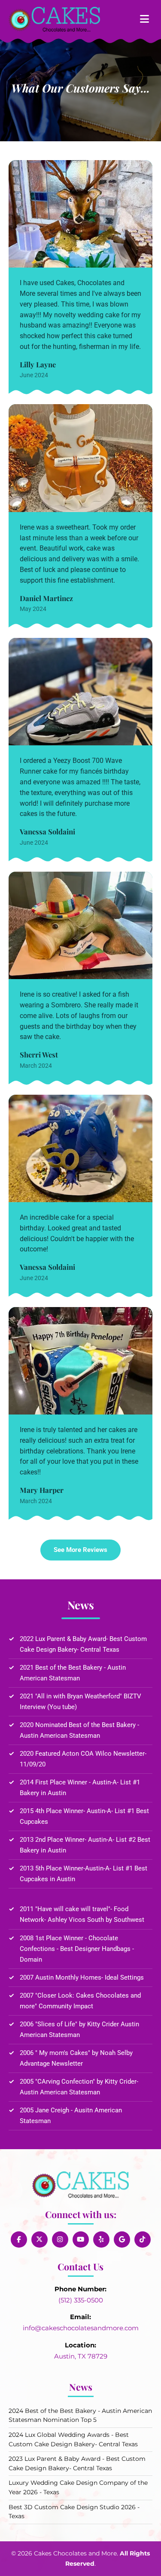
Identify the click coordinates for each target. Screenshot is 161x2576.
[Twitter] (39, 2239)
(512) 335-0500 (81, 2300)
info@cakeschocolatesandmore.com (81, 2328)
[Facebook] (19, 2239)
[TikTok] (143, 2239)
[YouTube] (81, 2239)
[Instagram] (60, 2239)
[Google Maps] (122, 2239)
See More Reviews (80, 1550)
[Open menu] (144, 19)
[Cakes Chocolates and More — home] (54, 19)
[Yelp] (101, 2239)
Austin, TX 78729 (81, 2356)
